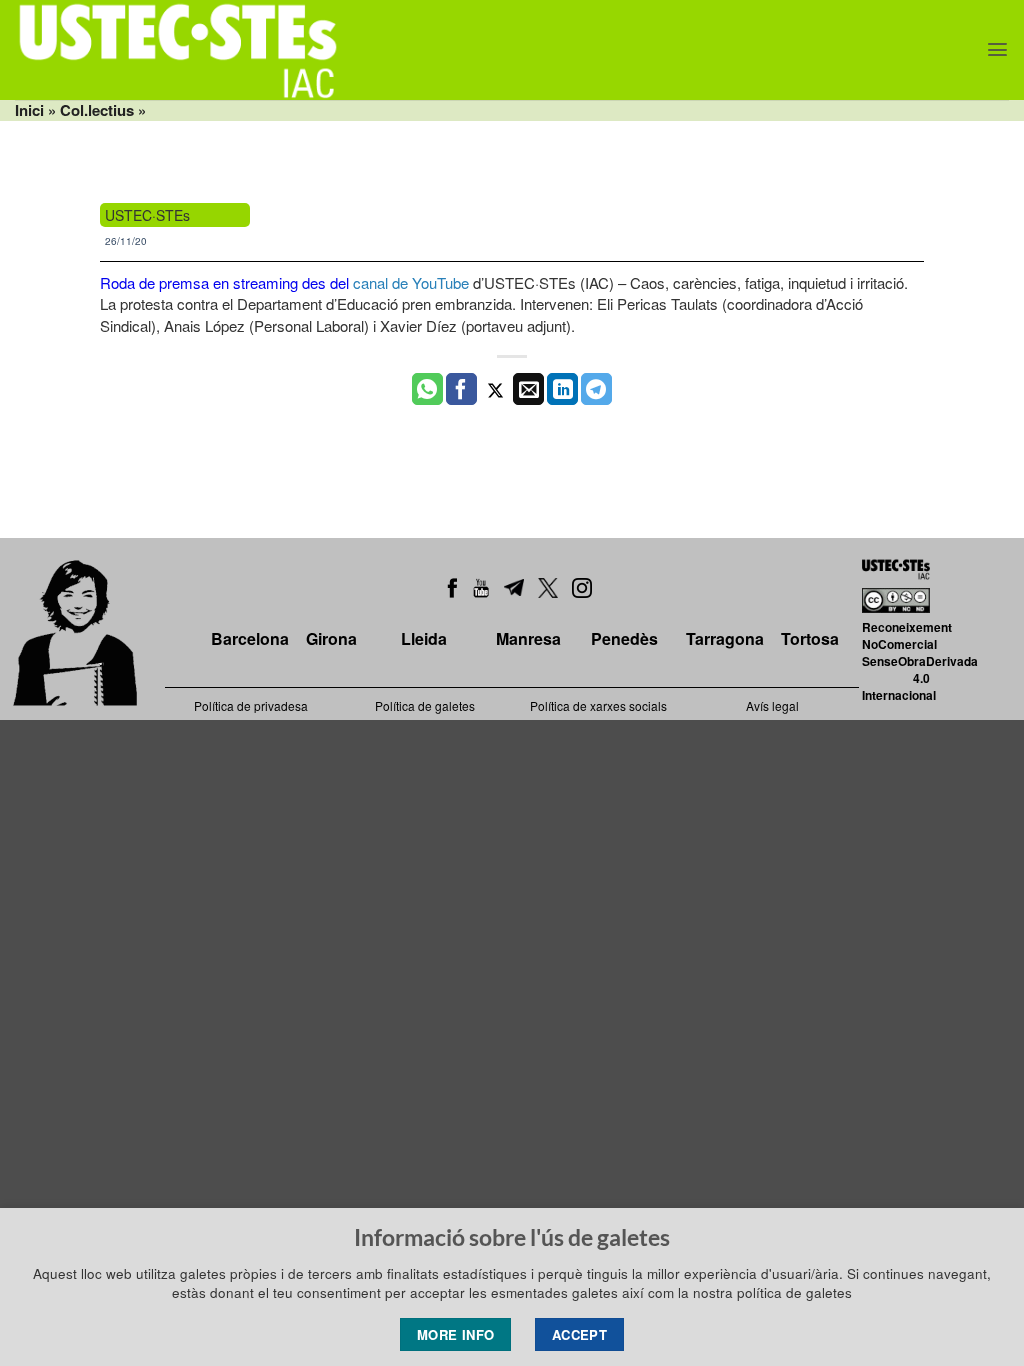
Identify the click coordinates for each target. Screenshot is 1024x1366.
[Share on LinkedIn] (562, 389)
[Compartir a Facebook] (461, 389)
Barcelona (250, 638)
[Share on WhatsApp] (427, 389)
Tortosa (810, 638)
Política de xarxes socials (598, 705)
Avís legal (772, 705)
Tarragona (725, 638)
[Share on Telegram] (596, 389)
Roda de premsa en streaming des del (224, 282)
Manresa (528, 638)
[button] (997, 49)
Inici (29, 110)
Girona (331, 638)
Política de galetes (425, 705)
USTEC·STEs (147, 215)
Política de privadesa (251, 705)
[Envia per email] (528, 389)
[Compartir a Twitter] (495, 389)
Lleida (424, 638)
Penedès (624, 638)
